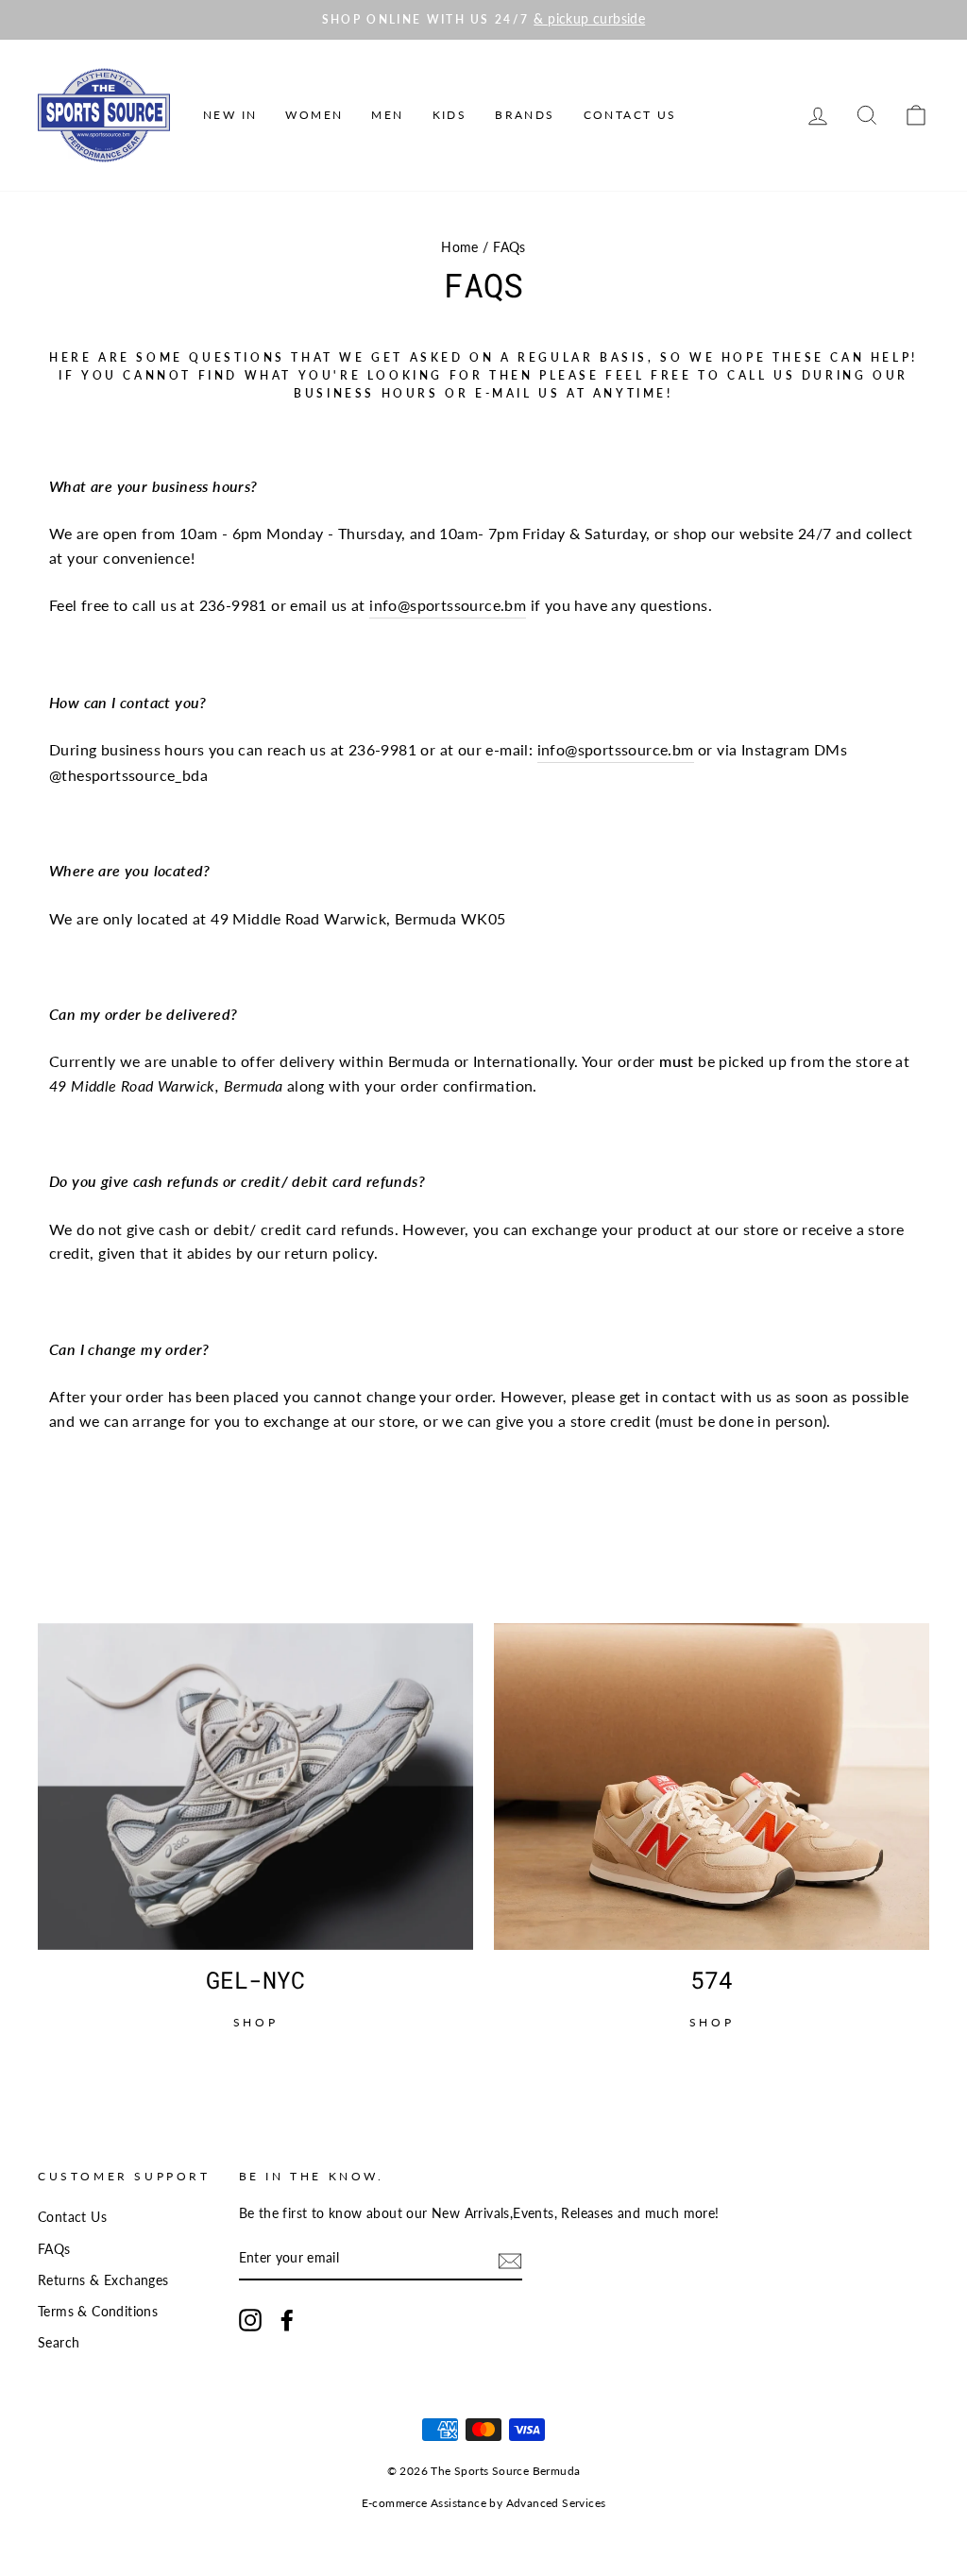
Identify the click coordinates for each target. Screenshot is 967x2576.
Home (460, 247)
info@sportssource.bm (448, 605)
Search (59, 2343)
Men (387, 115)
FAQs (54, 2249)
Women (314, 115)
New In (230, 115)
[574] (712, 1787)
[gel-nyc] (255, 1787)
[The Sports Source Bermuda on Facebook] (287, 2320)
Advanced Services (556, 2503)
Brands (525, 115)
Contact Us (630, 115)
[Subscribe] (510, 2260)
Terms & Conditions (98, 2312)
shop (255, 2022)
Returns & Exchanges (103, 2280)
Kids (450, 115)
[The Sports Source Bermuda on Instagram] (250, 2320)
